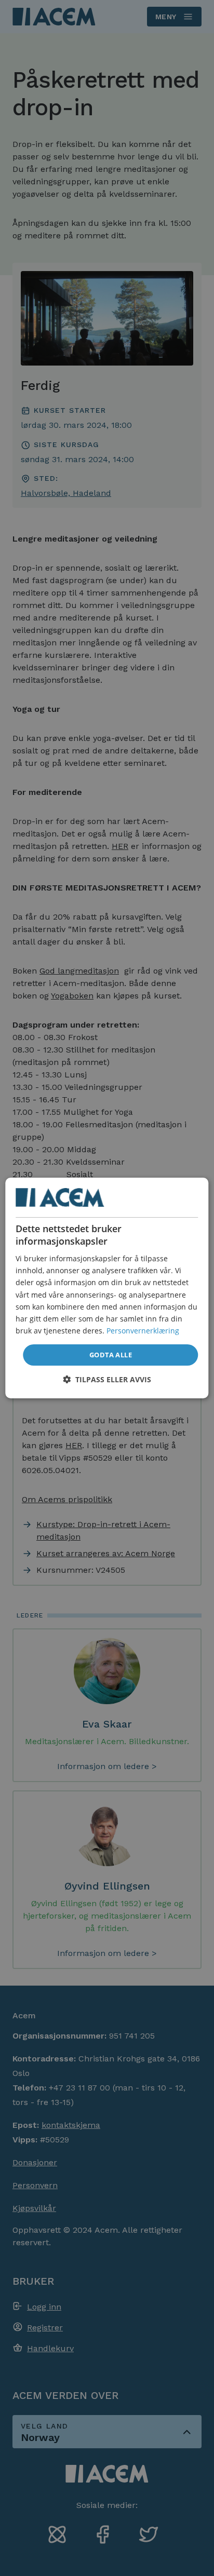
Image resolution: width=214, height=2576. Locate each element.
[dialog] (107, 1288)
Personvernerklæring (143, 1331)
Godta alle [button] (111, 1355)
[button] (107, 1379)
